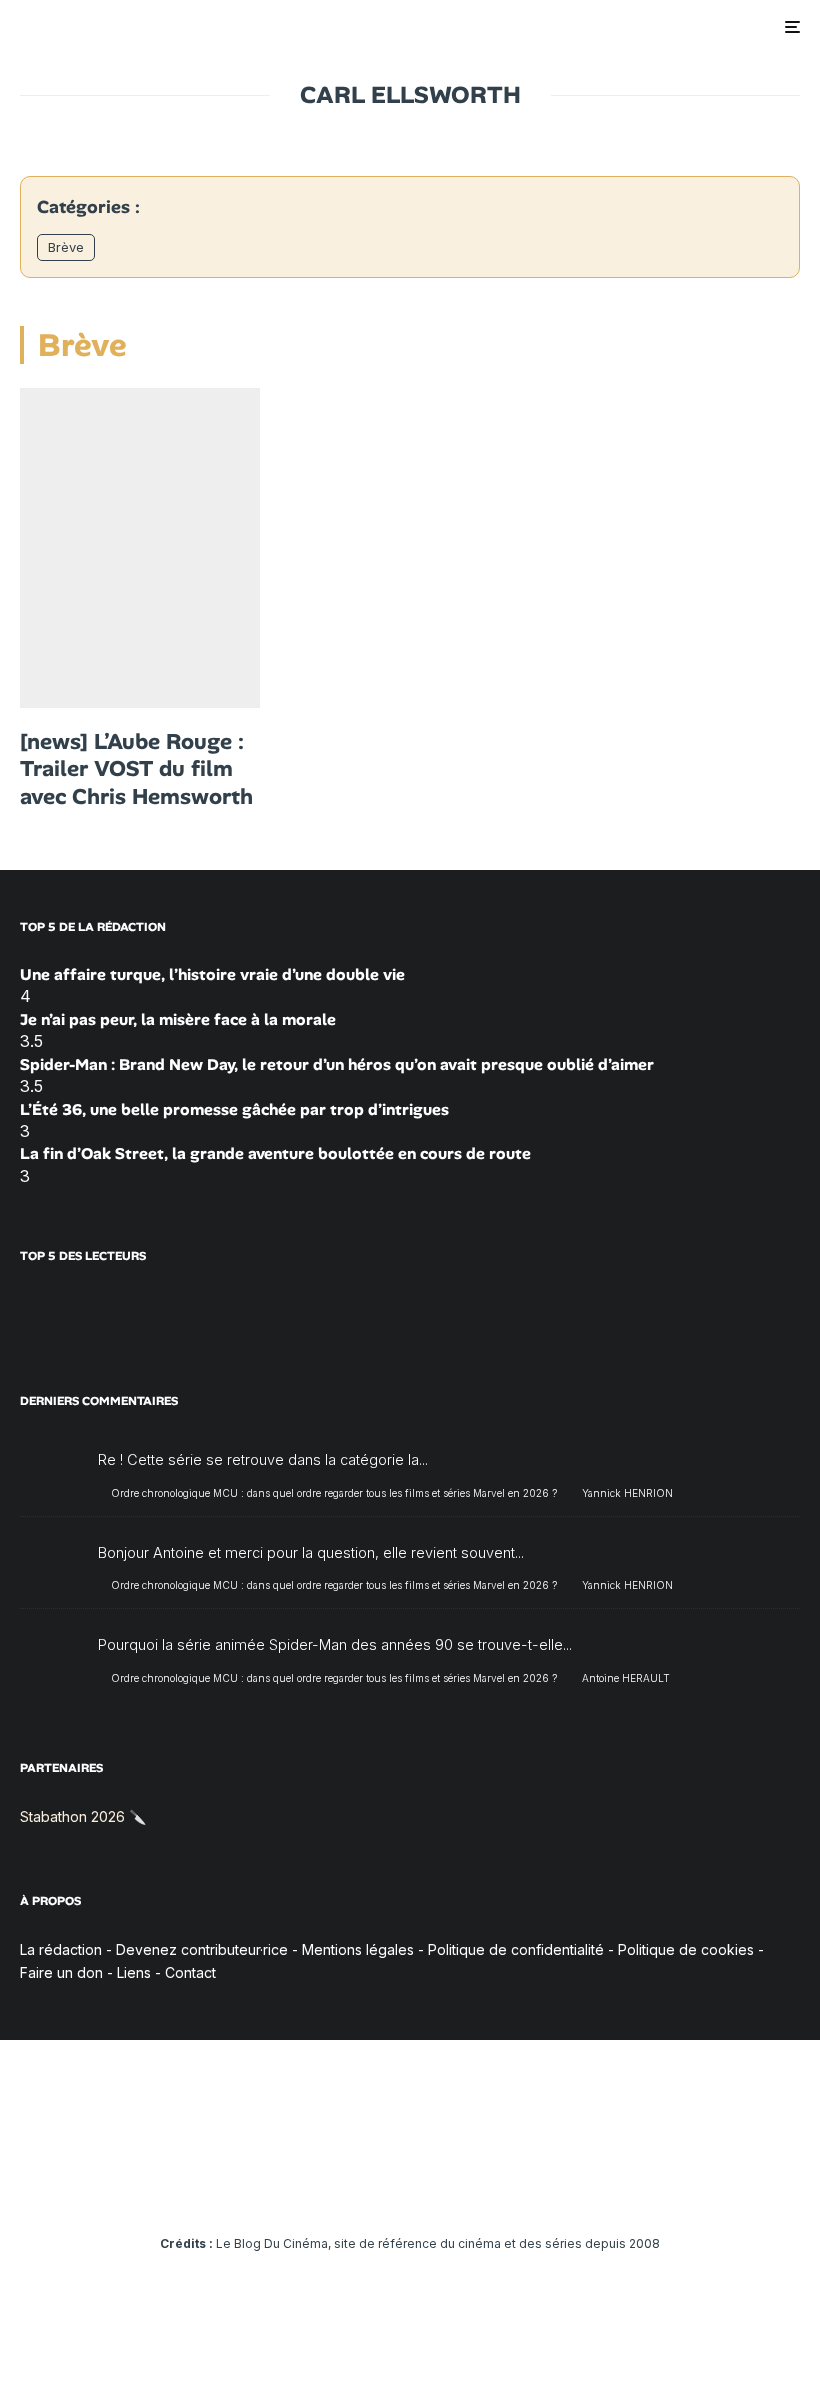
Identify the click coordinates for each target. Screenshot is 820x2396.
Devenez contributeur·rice (202, 1949)
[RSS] (526, 2188)
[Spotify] (497, 2188)
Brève (66, 247)
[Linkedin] (410, 2188)
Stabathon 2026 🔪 (83, 1816)
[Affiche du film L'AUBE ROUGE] (140, 548)
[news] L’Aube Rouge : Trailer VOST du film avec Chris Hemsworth (136, 769)
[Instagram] (352, 2188)
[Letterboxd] (468, 2188)
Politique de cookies (686, 1949)
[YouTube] (381, 2188)
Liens (134, 1972)
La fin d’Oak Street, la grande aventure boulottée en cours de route (275, 1153)
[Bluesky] (439, 2188)
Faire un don (61, 1972)
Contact (190, 1972)
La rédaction (61, 1949)
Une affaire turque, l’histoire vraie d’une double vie (212, 974)
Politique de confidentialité (516, 1949)
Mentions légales (358, 1949)
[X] (323, 2188)
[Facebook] (294, 2188)
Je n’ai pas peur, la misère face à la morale (178, 1019)
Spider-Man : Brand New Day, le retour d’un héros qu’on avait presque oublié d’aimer (337, 1064)
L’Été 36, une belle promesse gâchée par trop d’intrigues (234, 1109)
